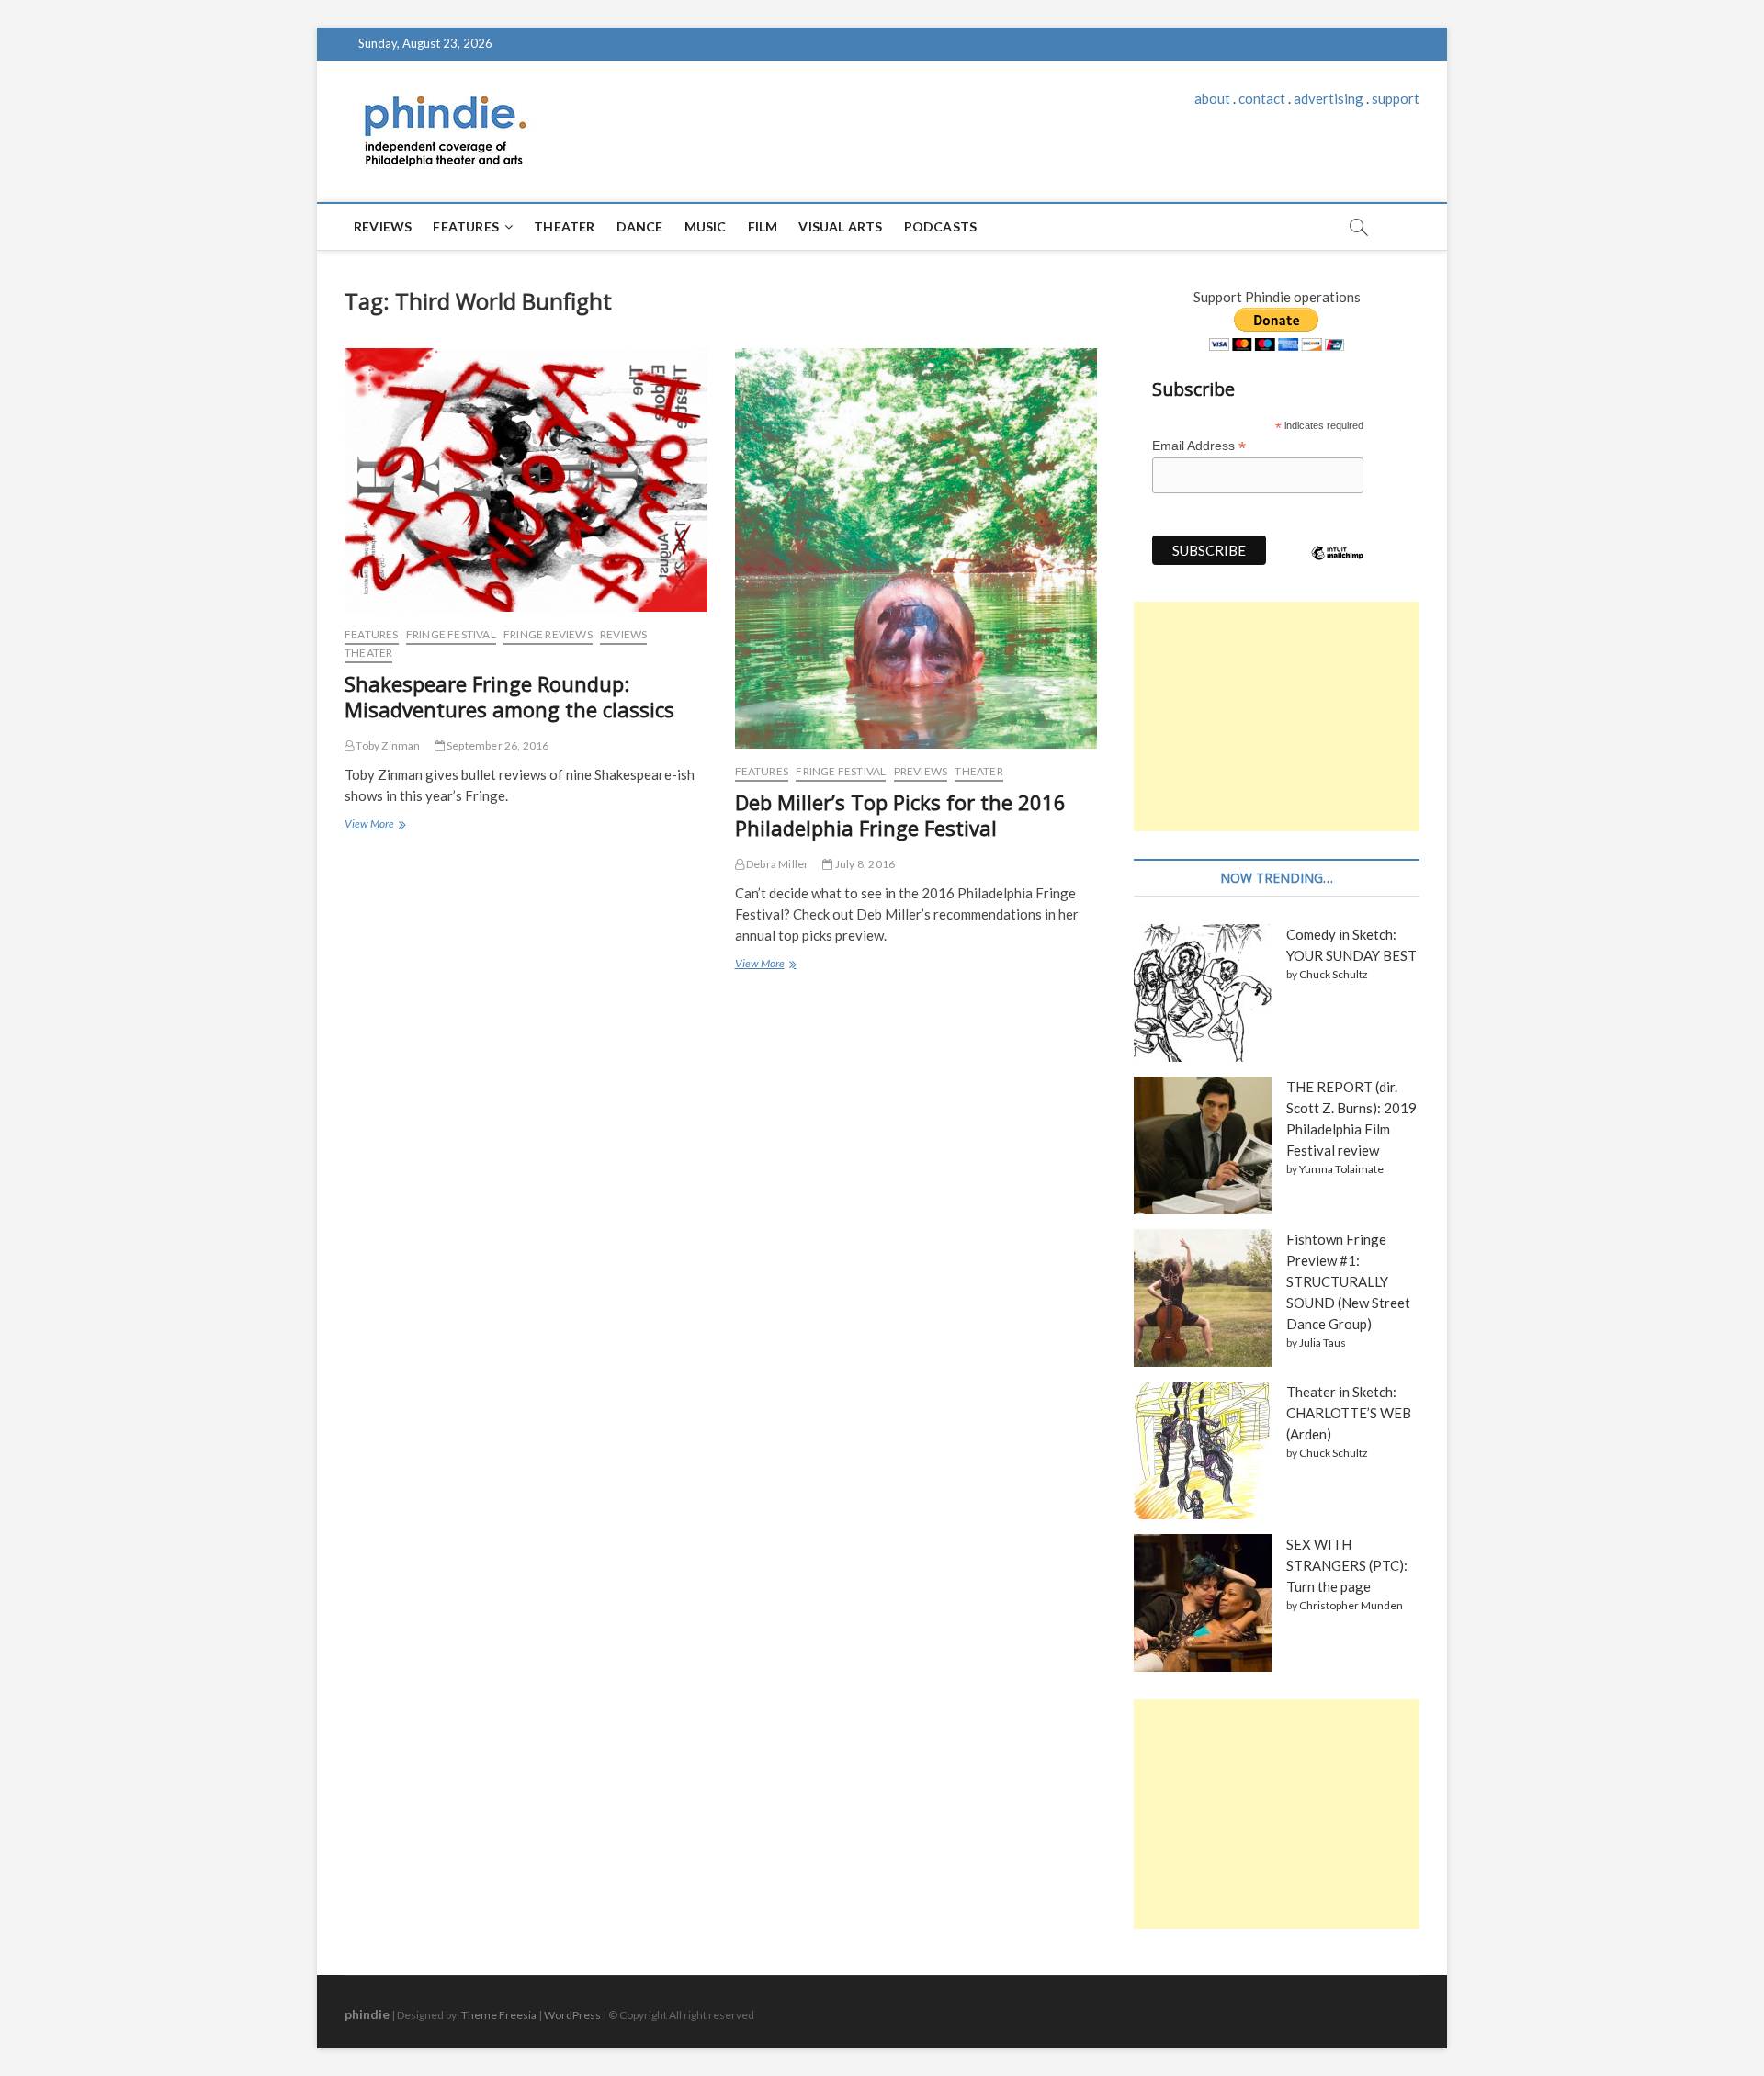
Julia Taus (1323, 1343)
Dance (640, 226)
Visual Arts (840, 226)
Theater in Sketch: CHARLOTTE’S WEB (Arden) (1349, 1413)
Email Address (1199, 446)
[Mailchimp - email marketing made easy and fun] (1338, 567)
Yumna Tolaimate (1341, 1169)
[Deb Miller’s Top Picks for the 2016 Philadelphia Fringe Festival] (916, 548)
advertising (1329, 98)
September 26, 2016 (497, 745)
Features (466, 226)
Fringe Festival (451, 634)
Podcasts (941, 226)
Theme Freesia (499, 2015)
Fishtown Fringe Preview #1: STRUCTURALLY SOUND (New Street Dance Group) (1348, 1281)
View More (374, 826)
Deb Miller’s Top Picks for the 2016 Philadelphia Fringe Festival (900, 815)
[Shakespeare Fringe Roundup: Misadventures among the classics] (526, 480)
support (1396, 98)
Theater (564, 226)
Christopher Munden (1351, 1605)
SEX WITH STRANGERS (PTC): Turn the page (1347, 1565)
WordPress (572, 2015)
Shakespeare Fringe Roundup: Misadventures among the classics (509, 696)
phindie (367, 2014)
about (1212, 98)
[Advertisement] (1277, 716)
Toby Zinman (387, 745)
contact (1262, 98)
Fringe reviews (548, 634)
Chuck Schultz (1334, 974)
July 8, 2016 (864, 864)
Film (763, 226)
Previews (921, 771)
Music (706, 226)
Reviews (383, 226)
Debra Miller (777, 864)
